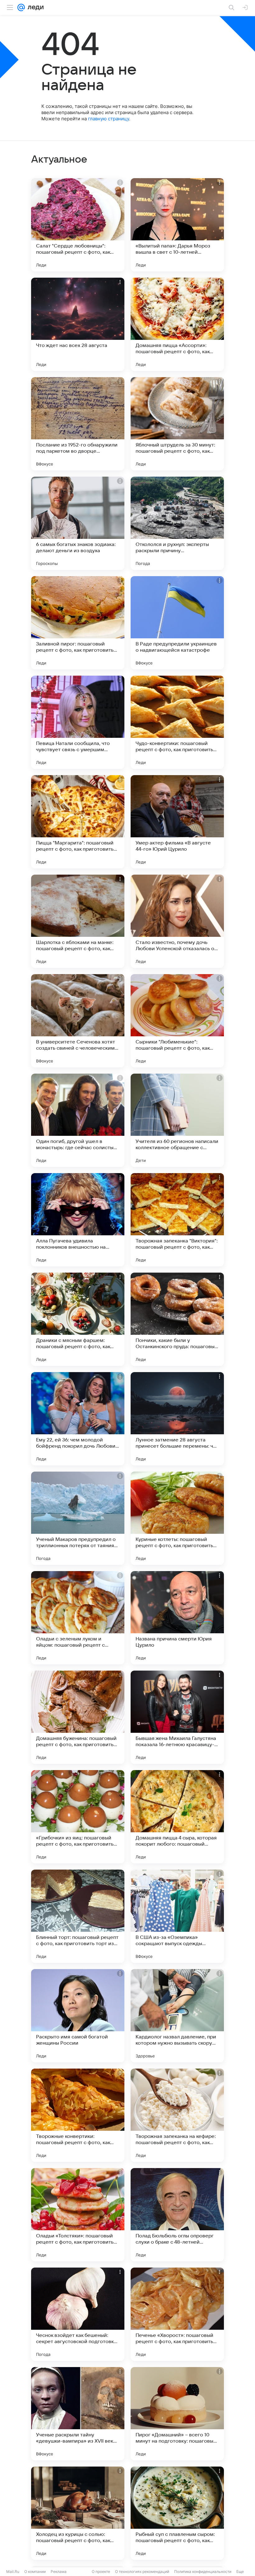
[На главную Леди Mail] (34, 7)
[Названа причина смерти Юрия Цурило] (177, 1618)
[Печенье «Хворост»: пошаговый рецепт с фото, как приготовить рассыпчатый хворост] (177, 2314)
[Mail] (21, 7)
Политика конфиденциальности (203, 2571)
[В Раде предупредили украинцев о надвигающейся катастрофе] (177, 623)
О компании (35, 2571)
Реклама (59, 2571)
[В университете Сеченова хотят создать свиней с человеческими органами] (78, 1021)
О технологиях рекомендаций (142, 2571)
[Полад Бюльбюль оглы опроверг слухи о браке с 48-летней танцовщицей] (177, 2215)
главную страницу (109, 119)
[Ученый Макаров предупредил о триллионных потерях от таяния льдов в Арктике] (78, 1518)
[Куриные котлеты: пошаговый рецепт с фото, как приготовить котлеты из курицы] (177, 1518)
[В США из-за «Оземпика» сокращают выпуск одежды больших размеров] (177, 1916)
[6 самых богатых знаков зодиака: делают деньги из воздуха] (78, 523)
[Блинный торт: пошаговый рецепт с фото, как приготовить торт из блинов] (78, 1916)
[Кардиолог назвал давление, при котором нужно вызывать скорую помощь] (177, 2016)
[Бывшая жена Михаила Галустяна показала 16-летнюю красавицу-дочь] (177, 1717)
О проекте (101, 2571)
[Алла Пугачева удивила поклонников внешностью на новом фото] (78, 1220)
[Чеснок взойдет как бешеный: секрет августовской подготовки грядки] (78, 2314)
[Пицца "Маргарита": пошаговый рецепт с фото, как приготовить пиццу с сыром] (78, 822)
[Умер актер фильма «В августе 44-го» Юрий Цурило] (177, 822)
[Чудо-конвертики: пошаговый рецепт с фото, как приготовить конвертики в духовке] (177, 722)
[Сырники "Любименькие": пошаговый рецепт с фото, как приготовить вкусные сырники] (177, 1021)
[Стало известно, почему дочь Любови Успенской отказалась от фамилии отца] (177, 921)
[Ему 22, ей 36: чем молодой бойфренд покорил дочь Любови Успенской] (78, 1419)
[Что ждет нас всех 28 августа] (78, 324)
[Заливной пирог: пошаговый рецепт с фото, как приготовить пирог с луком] (78, 623)
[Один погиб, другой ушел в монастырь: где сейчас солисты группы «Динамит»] (78, 1120)
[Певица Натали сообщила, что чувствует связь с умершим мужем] (78, 722)
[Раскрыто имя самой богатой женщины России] (78, 2016)
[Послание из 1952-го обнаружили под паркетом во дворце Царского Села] (78, 424)
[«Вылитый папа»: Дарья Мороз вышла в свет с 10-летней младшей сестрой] (177, 225)
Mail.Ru (13, 2571)
